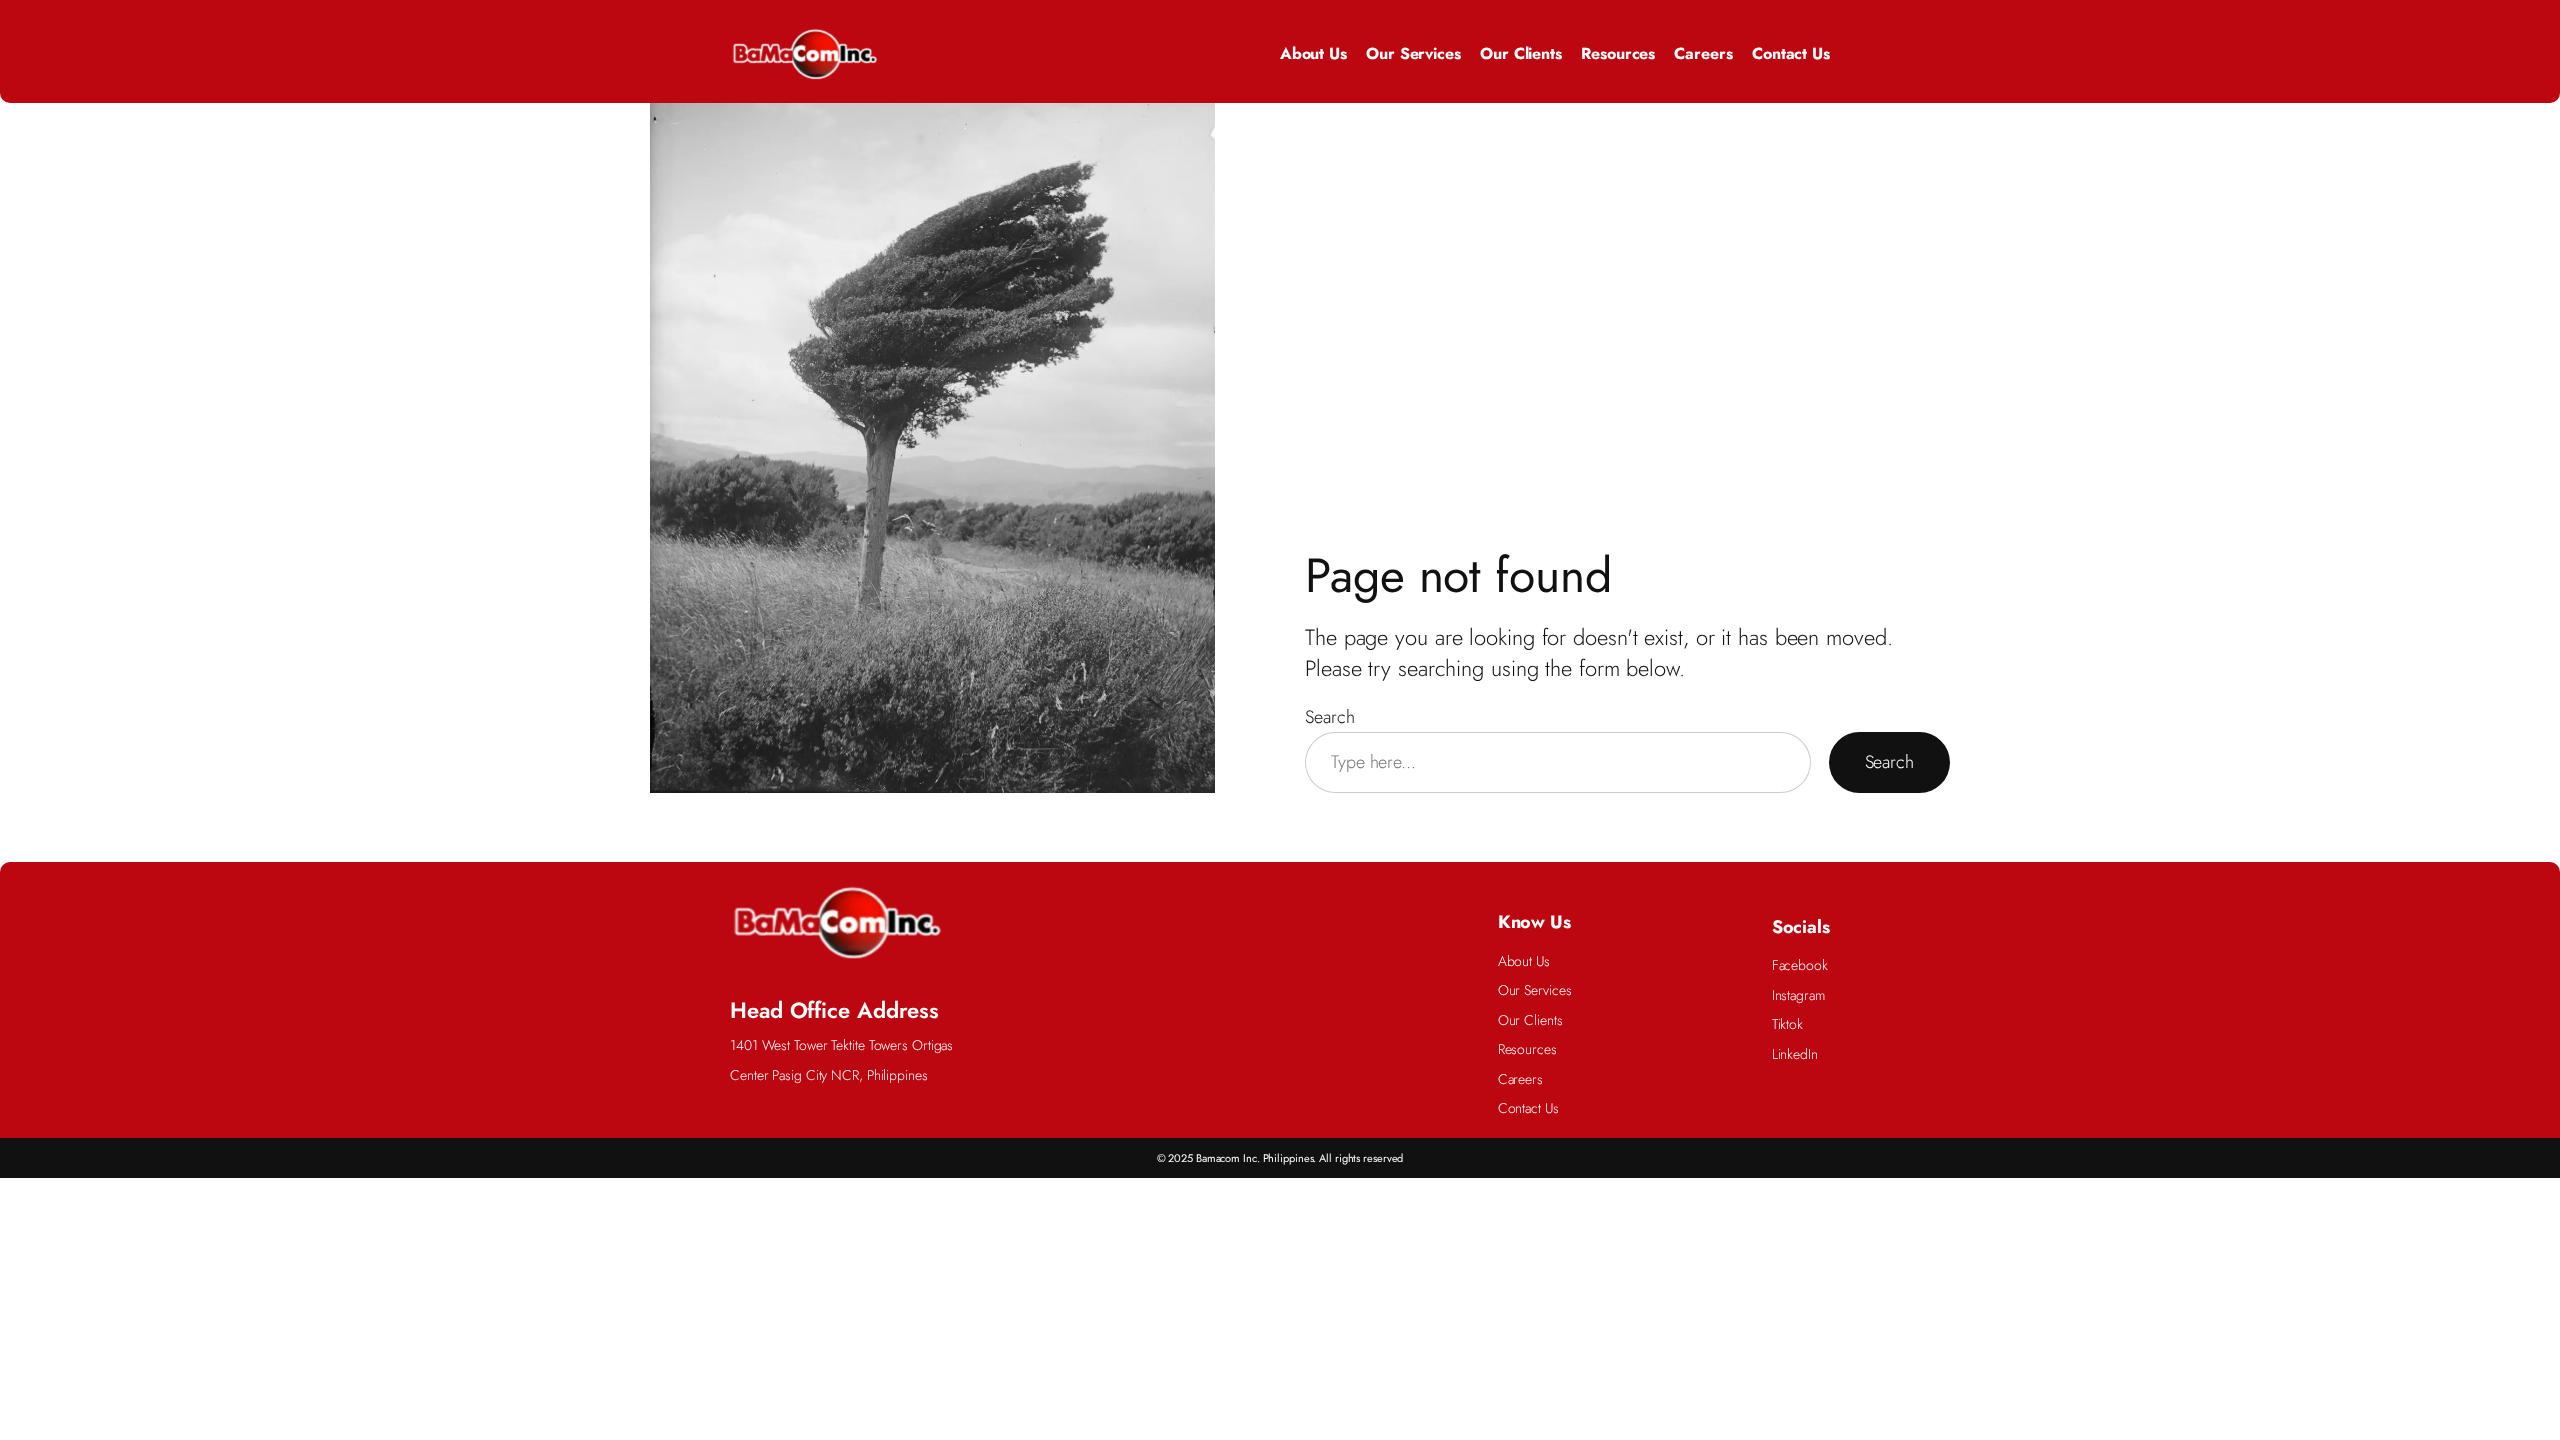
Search (1329, 717)
